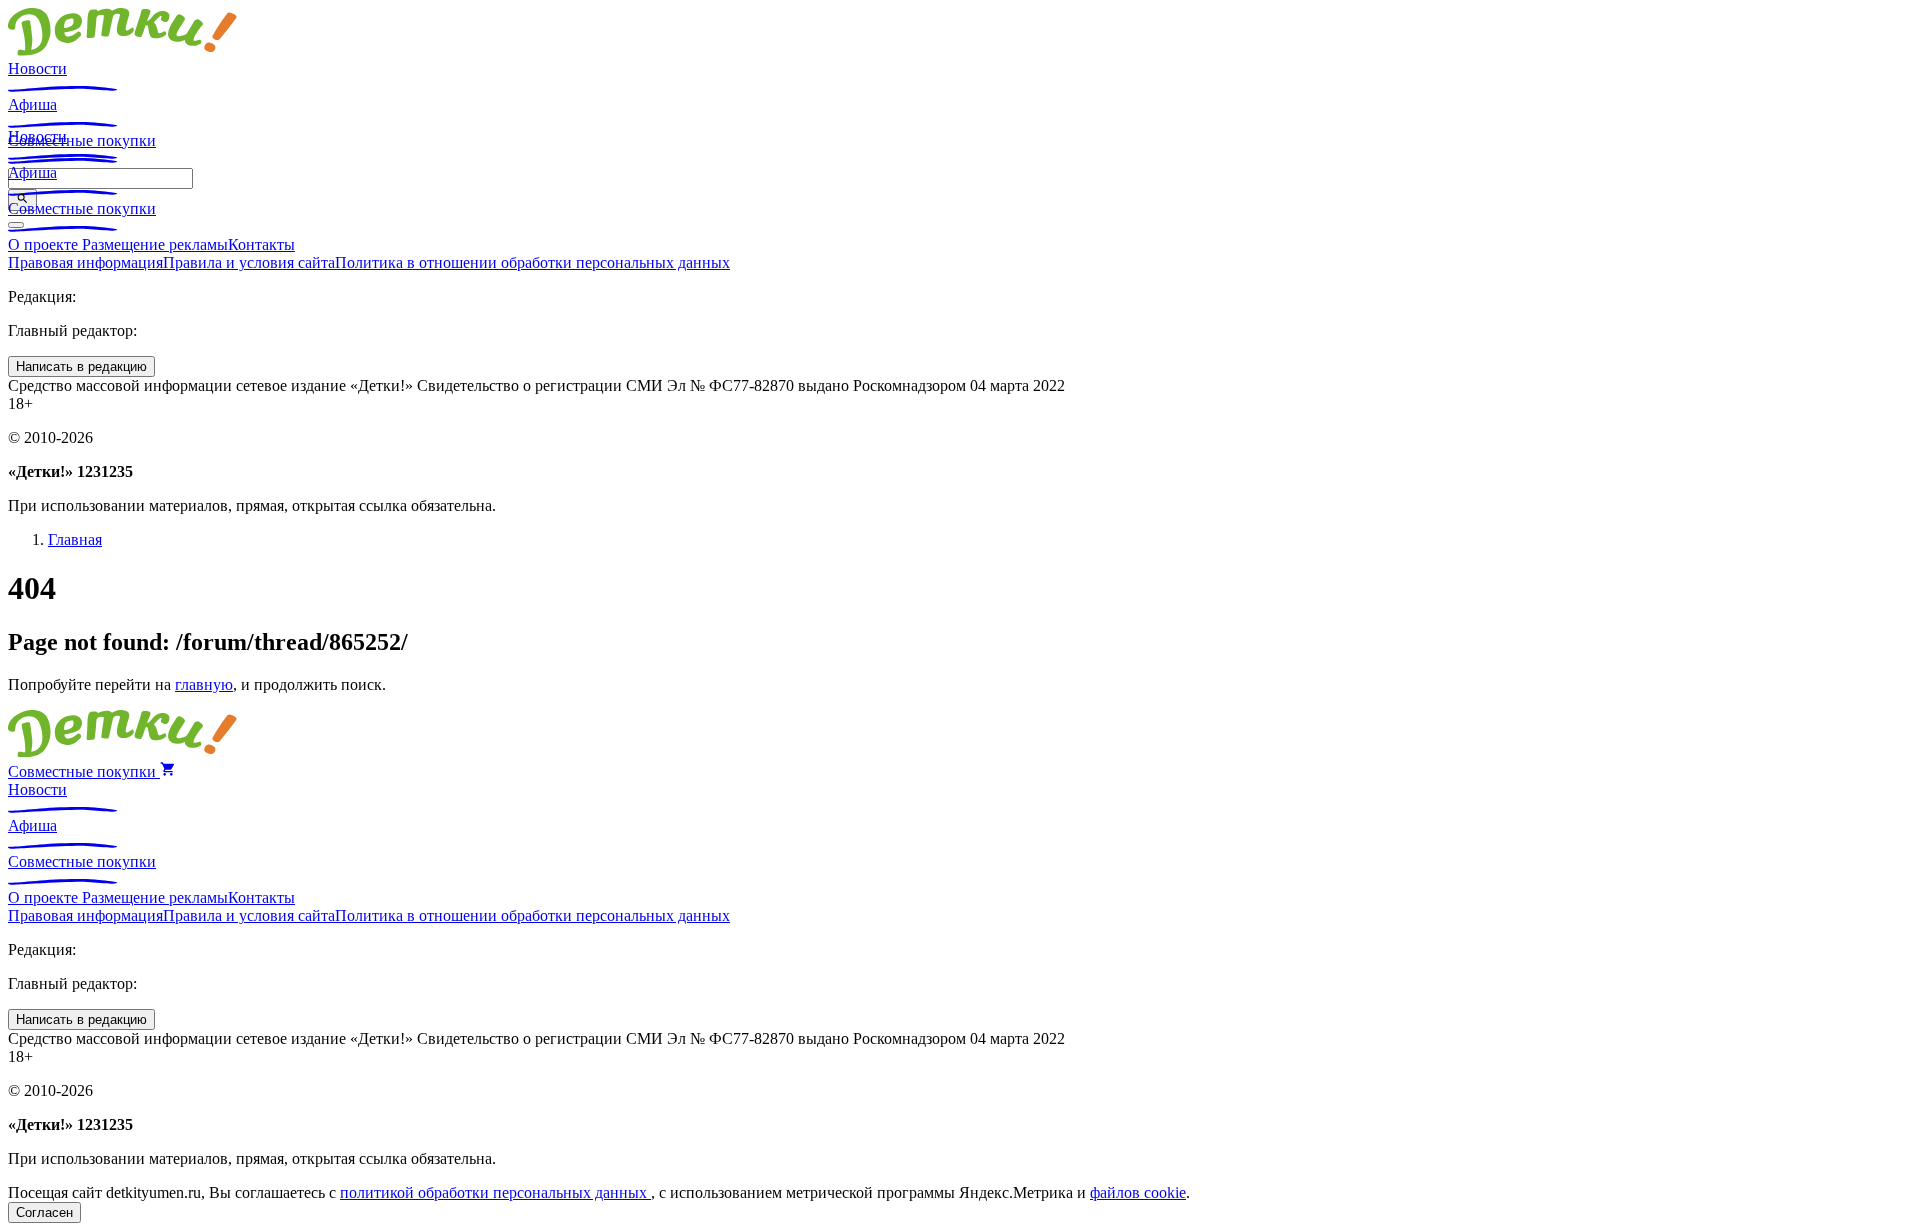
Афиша (32, 104)
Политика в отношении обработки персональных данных (532, 262)
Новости (37, 68)
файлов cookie (1138, 1192)
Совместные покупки (82, 208)
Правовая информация (85, 262)
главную (204, 684)
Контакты (261, 244)
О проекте (45, 244)
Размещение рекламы (155, 244)
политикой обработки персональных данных (495, 1192)
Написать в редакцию (81, 366)
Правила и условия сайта (249, 262)
